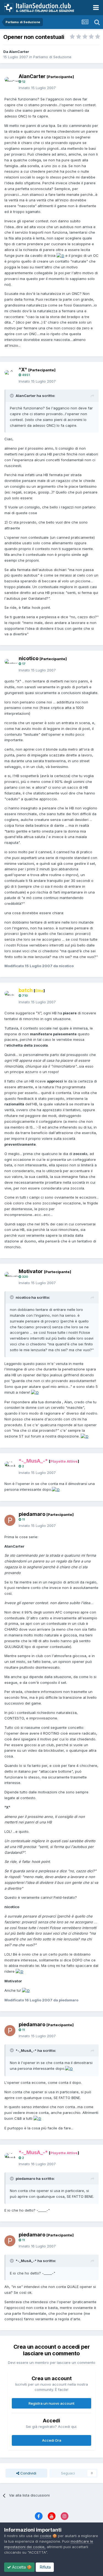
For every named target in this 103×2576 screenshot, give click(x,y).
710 (24, 996)
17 (23, 664)
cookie (46, 2536)
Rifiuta (45, 2567)
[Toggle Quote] (12, 396)
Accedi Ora (52, 2440)
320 (25, 1277)
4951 (25, 375)
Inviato (37, 88)
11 (23, 1519)
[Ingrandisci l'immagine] (60, 255)
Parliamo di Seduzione (52, 57)
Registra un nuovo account (51, 2403)
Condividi (28, 2473)
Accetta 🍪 (21, 2567)
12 (23, 82)
